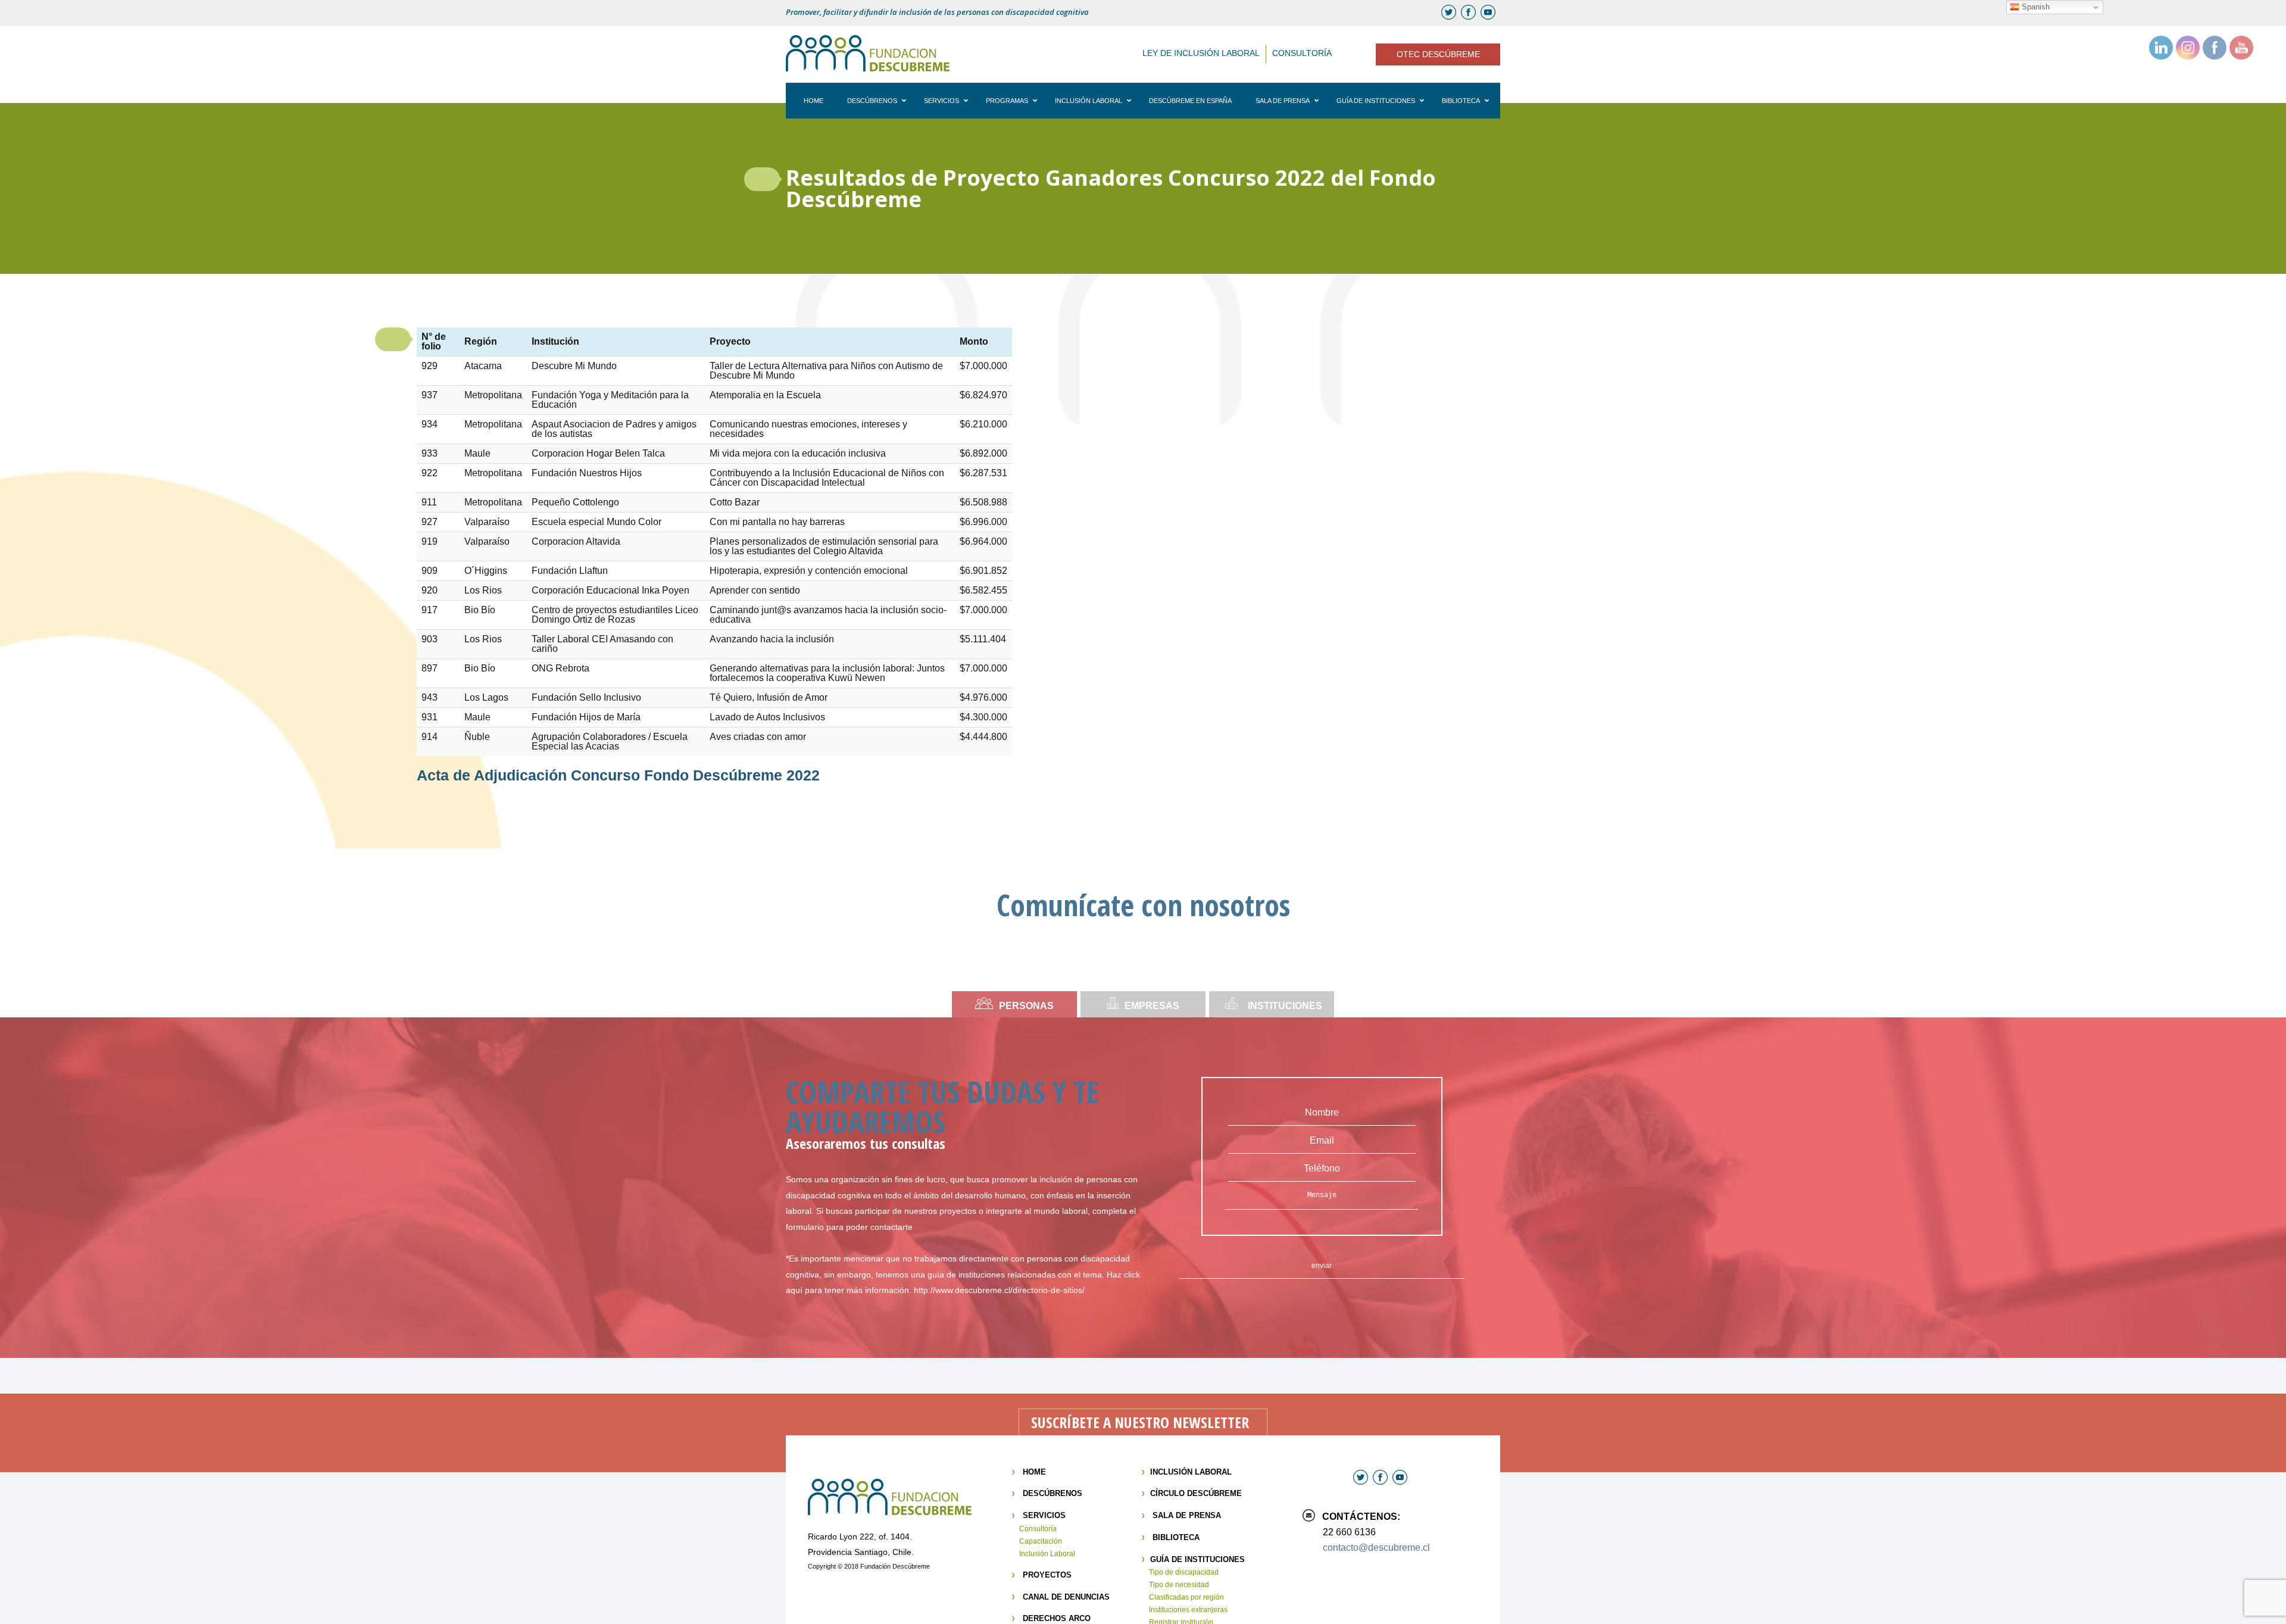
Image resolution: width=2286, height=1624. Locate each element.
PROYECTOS (1047, 1575)
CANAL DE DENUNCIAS (1066, 1597)
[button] (762, 179)
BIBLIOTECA (1176, 1537)
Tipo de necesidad (1179, 1585)
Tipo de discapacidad (1184, 1572)
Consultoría (1038, 1529)
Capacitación (1041, 1541)
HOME (1034, 1472)
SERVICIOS (1044, 1515)
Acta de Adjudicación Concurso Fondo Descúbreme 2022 (618, 775)
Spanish (2034, 7)
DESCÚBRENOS (1053, 1493)
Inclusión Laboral (1047, 1554)
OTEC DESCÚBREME (1438, 54)
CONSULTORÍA (1302, 53)
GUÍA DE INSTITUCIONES (1197, 1559)
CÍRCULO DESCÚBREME (1196, 1493)
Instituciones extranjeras (1188, 1610)
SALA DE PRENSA (1187, 1515)
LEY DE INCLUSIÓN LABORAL (1201, 53)
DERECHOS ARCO (1057, 1618)
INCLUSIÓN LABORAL (1191, 1472)
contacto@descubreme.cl (1376, 1548)
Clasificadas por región (1186, 1597)
